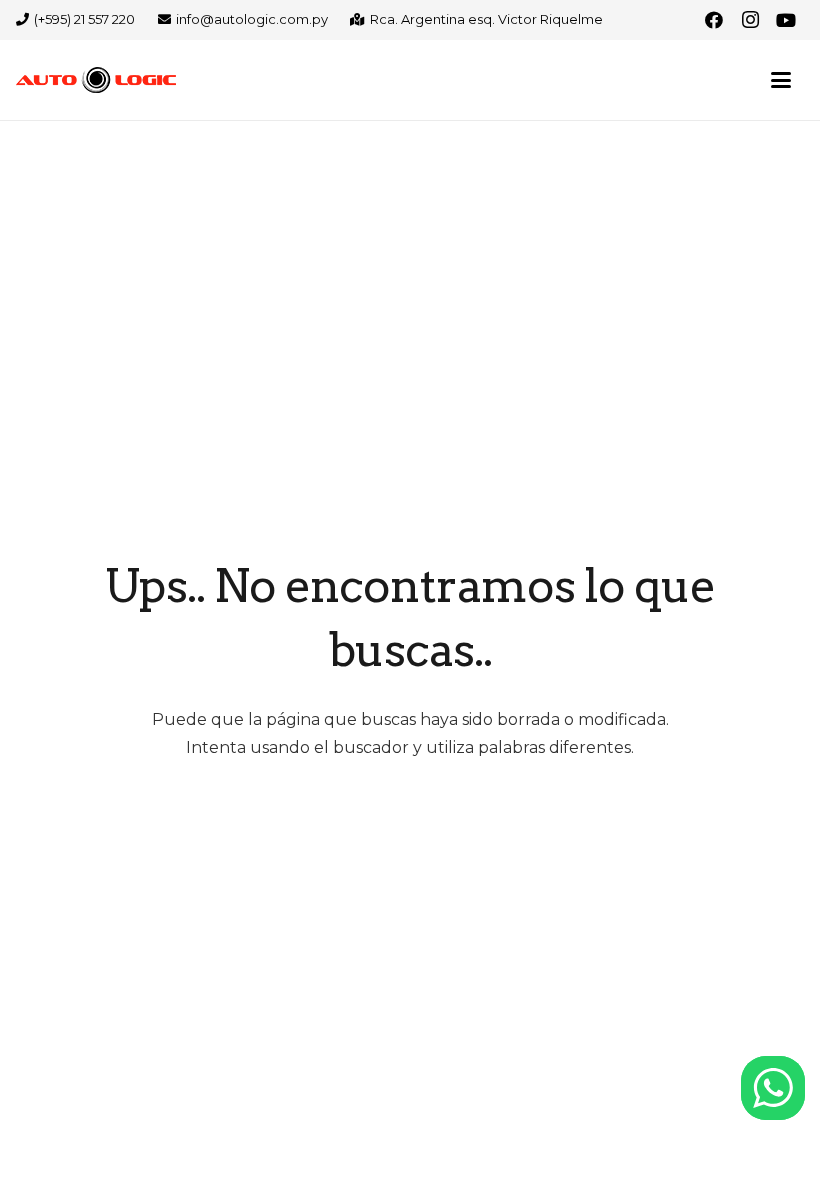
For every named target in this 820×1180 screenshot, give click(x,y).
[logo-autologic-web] (96, 80)
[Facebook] (714, 20)
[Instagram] (750, 20)
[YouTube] (786, 20)
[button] (781, 80)
